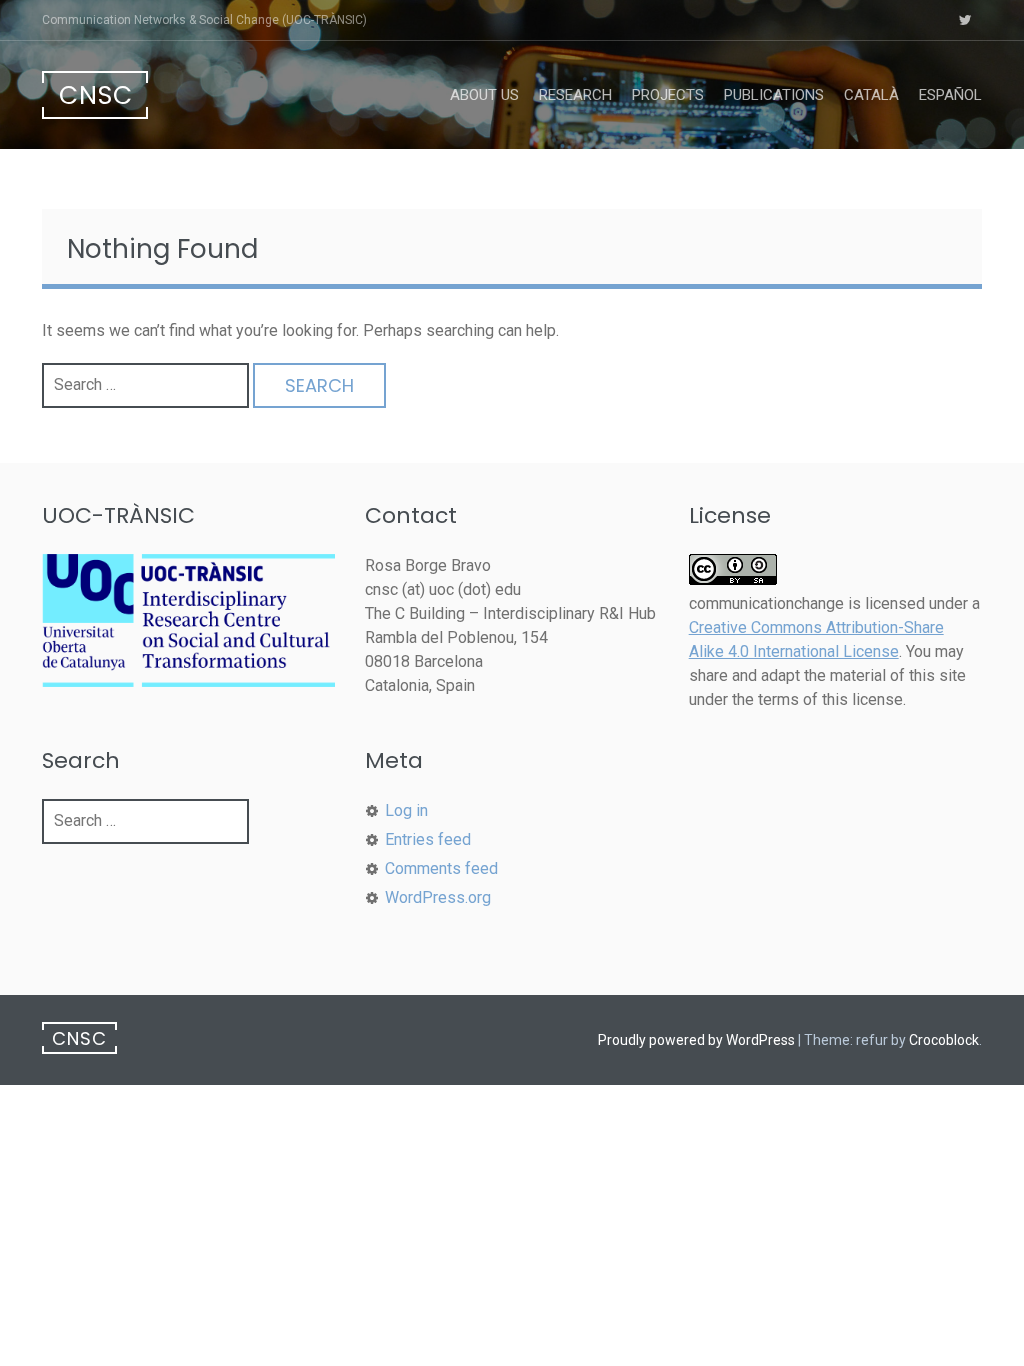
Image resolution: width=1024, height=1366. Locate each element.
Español (950, 95)
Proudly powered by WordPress (696, 1040)
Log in (406, 810)
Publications (774, 95)
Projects (668, 95)
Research (575, 95)
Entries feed (428, 839)
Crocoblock (944, 1040)
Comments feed (441, 868)
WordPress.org (438, 897)
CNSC (96, 95)
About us (484, 95)
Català (871, 95)
